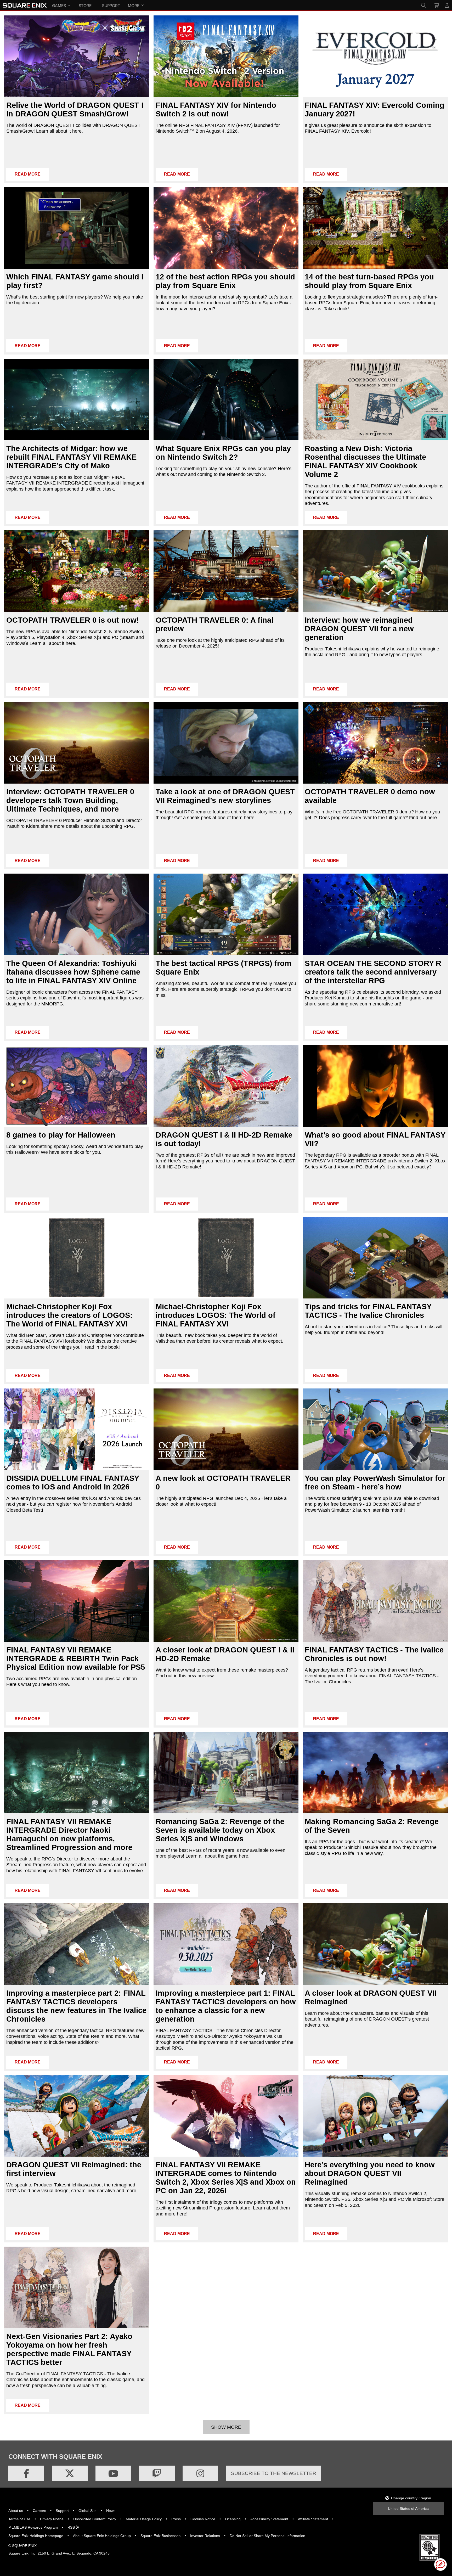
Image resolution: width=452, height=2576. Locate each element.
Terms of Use (19, 2519)
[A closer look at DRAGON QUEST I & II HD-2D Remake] (226, 1601)
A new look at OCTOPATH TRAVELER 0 (223, 1483)
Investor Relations (205, 2536)
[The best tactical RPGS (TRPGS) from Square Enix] (226, 914)
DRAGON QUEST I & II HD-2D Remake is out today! (224, 1139)
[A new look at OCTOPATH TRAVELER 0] (226, 1429)
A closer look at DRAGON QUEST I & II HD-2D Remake (225, 1654)
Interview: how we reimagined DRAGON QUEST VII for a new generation (359, 629)
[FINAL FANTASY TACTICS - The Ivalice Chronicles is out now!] (375, 1601)
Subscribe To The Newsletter (274, 2473)
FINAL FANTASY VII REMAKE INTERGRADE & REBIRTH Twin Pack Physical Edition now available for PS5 (76, 1658)
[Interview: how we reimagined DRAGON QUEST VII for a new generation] (375, 571)
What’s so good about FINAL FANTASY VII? (375, 1139)
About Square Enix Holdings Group (102, 2536)
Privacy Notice (52, 2519)
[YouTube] (113, 2473)
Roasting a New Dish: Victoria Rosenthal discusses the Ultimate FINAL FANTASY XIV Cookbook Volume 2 (365, 461)
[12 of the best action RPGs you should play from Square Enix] (226, 228)
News (111, 2511)
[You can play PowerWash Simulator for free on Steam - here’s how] (375, 1429)
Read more (28, 174)
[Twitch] (157, 2473)
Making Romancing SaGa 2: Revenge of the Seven (372, 1826)
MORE (134, 5)
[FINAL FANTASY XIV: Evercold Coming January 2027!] (375, 56)
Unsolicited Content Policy (95, 2519)
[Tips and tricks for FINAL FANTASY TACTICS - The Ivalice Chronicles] (375, 1258)
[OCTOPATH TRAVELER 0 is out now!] (77, 571)
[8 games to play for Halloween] (77, 1086)
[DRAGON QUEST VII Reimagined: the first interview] (77, 2116)
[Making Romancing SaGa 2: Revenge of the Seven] (375, 1773)
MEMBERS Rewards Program (33, 2527)
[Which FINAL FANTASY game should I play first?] (77, 228)
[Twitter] (70, 2473)
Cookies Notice (203, 2519)
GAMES (59, 5)
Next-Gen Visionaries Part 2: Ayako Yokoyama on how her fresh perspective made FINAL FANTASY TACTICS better (69, 2349)
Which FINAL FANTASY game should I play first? (75, 281)
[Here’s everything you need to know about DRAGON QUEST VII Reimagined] (375, 2116)
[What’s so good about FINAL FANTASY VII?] (375, 1086)
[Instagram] (200, 2473)
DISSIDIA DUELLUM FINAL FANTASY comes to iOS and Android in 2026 (73, 1483)
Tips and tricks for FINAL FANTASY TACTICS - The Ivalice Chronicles (368, 1311)
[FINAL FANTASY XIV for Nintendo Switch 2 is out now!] (226, 56)
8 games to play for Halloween (61, 1135)
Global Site (87, 2511)
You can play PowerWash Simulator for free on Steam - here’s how (375, 1483)
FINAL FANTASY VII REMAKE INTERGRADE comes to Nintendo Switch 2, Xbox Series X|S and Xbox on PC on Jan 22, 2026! (226, 2178)
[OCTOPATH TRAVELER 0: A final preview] (226, 571)
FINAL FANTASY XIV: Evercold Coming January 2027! (375, 109)
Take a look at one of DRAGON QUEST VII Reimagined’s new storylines (225, 796)
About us (16, 2511)
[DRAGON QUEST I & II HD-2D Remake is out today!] (226, 1086)
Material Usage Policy (144, 2519)
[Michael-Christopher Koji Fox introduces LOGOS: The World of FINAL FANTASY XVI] (226, 1258)
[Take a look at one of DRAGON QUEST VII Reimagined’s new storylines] (226, 743)
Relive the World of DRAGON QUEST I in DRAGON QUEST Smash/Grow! (75, 109)
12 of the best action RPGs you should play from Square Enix (225, 281)
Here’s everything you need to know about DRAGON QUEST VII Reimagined (370, 2173)
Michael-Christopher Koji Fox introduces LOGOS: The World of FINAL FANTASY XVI (216, 1315)
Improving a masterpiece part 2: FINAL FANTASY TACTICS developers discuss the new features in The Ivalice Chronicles (76, 2006)
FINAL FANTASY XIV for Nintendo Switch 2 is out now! (216, 109)
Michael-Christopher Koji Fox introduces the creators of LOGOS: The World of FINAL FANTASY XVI (69, 1315)
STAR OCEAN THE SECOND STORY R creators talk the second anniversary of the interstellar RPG (373, 972)
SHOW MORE (226, 2427)
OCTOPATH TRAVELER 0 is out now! (73, 620)
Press (176, 2519)
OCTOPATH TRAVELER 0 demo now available (370, 796)
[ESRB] (430, 2560)
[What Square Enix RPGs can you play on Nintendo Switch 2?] (226, 400)
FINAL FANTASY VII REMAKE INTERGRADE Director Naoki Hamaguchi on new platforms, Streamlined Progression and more (69, 1834)
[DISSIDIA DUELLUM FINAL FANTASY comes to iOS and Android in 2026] (77, 1429)
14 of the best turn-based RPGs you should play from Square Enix (369, 281)
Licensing (233, 2519)
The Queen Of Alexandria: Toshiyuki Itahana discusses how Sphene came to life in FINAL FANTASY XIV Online (73, 972)
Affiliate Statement (313, 2519)
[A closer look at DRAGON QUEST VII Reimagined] (375, 1944)
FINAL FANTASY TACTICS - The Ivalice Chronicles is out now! (374, 1654)
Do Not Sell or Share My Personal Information (267, 2536)
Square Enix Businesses (160, 2536)
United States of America (408, 2508)
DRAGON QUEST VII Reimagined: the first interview (74, 2169)
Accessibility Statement (269, 2519)
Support (62, 2511)
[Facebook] (26, 2473)
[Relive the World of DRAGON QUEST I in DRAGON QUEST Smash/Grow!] (77, 56)
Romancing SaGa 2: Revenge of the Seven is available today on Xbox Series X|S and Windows (220, 1830)
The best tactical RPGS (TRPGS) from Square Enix (224, 968)
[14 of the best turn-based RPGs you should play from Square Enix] (375, 228)
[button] (440, 2564)
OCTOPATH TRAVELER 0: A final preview (214, 624)
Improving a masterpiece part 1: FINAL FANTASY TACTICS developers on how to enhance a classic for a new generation (226, 2006)
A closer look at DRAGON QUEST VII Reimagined (371, 1997)
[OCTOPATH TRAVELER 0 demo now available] (375, 743)
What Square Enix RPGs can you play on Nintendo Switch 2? (223, 453)
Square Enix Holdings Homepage (36, 2536)
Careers (39, 2511)
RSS (72, 2527)
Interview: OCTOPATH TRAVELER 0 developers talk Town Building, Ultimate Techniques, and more (70, 800)
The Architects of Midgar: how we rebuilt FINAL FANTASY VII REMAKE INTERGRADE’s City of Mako (71, 457)
